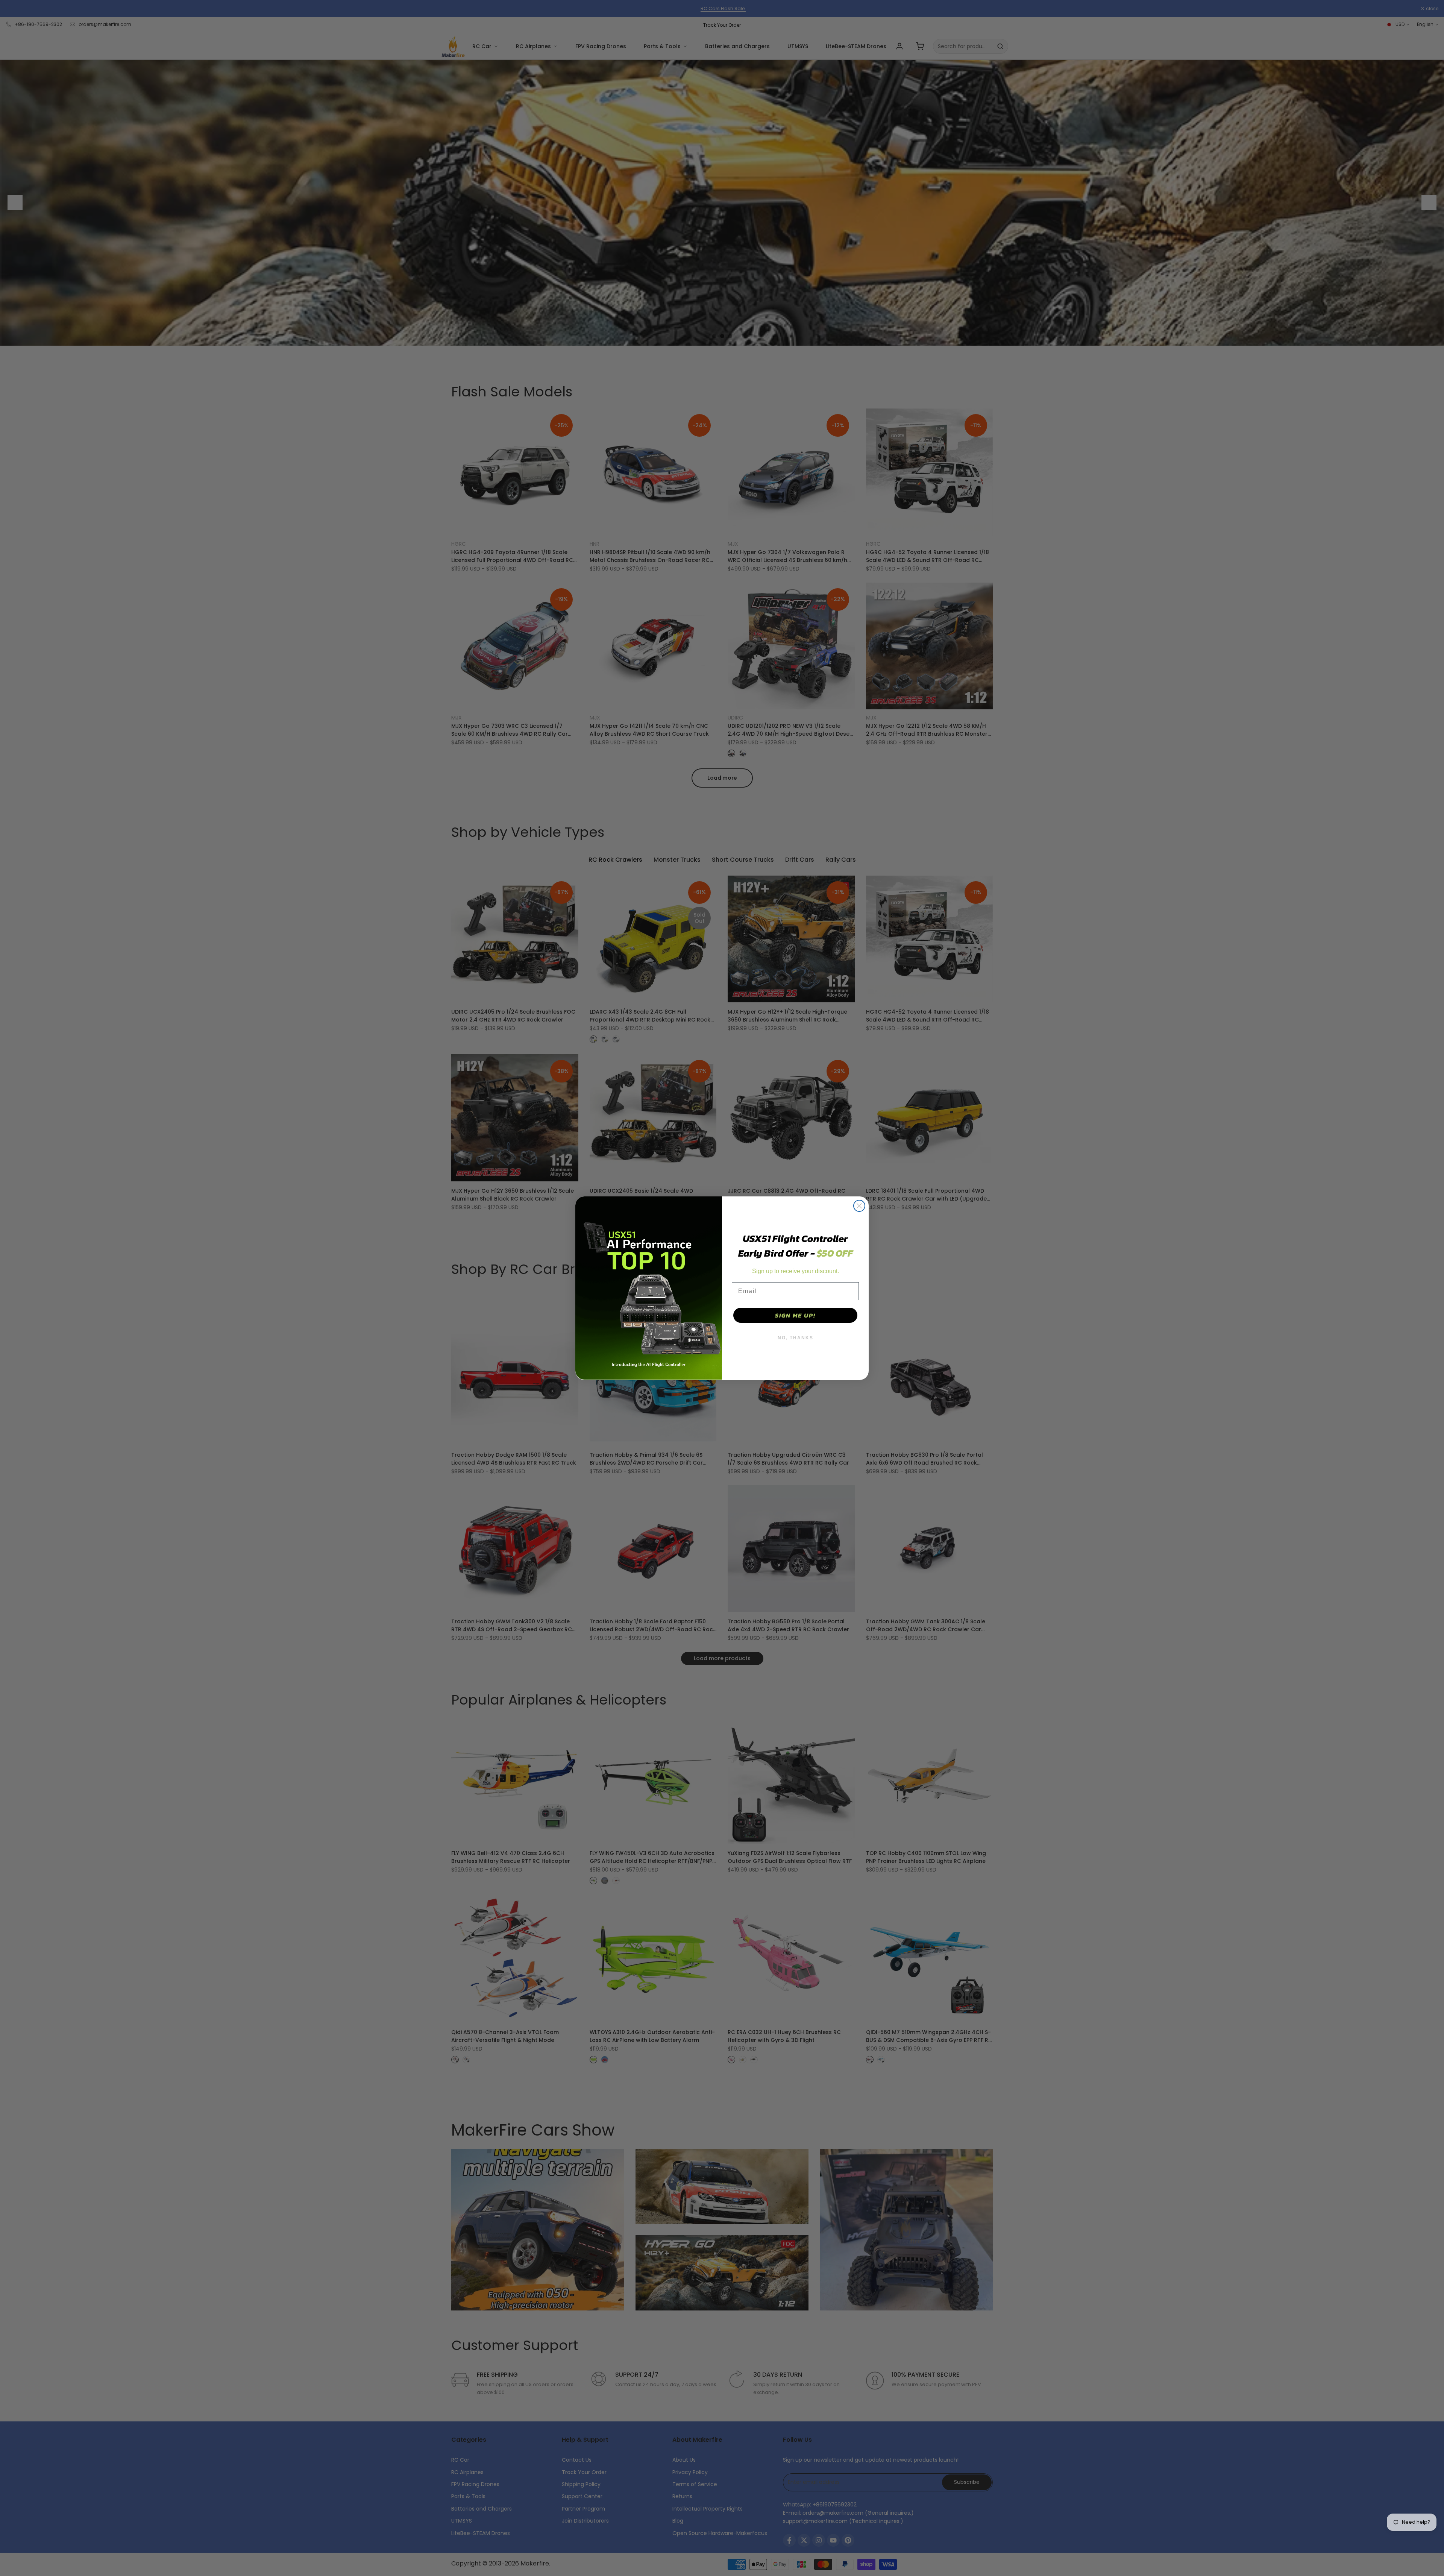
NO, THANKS (796, 1338)
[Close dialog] (859, 1206)
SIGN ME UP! (795, 1315)
